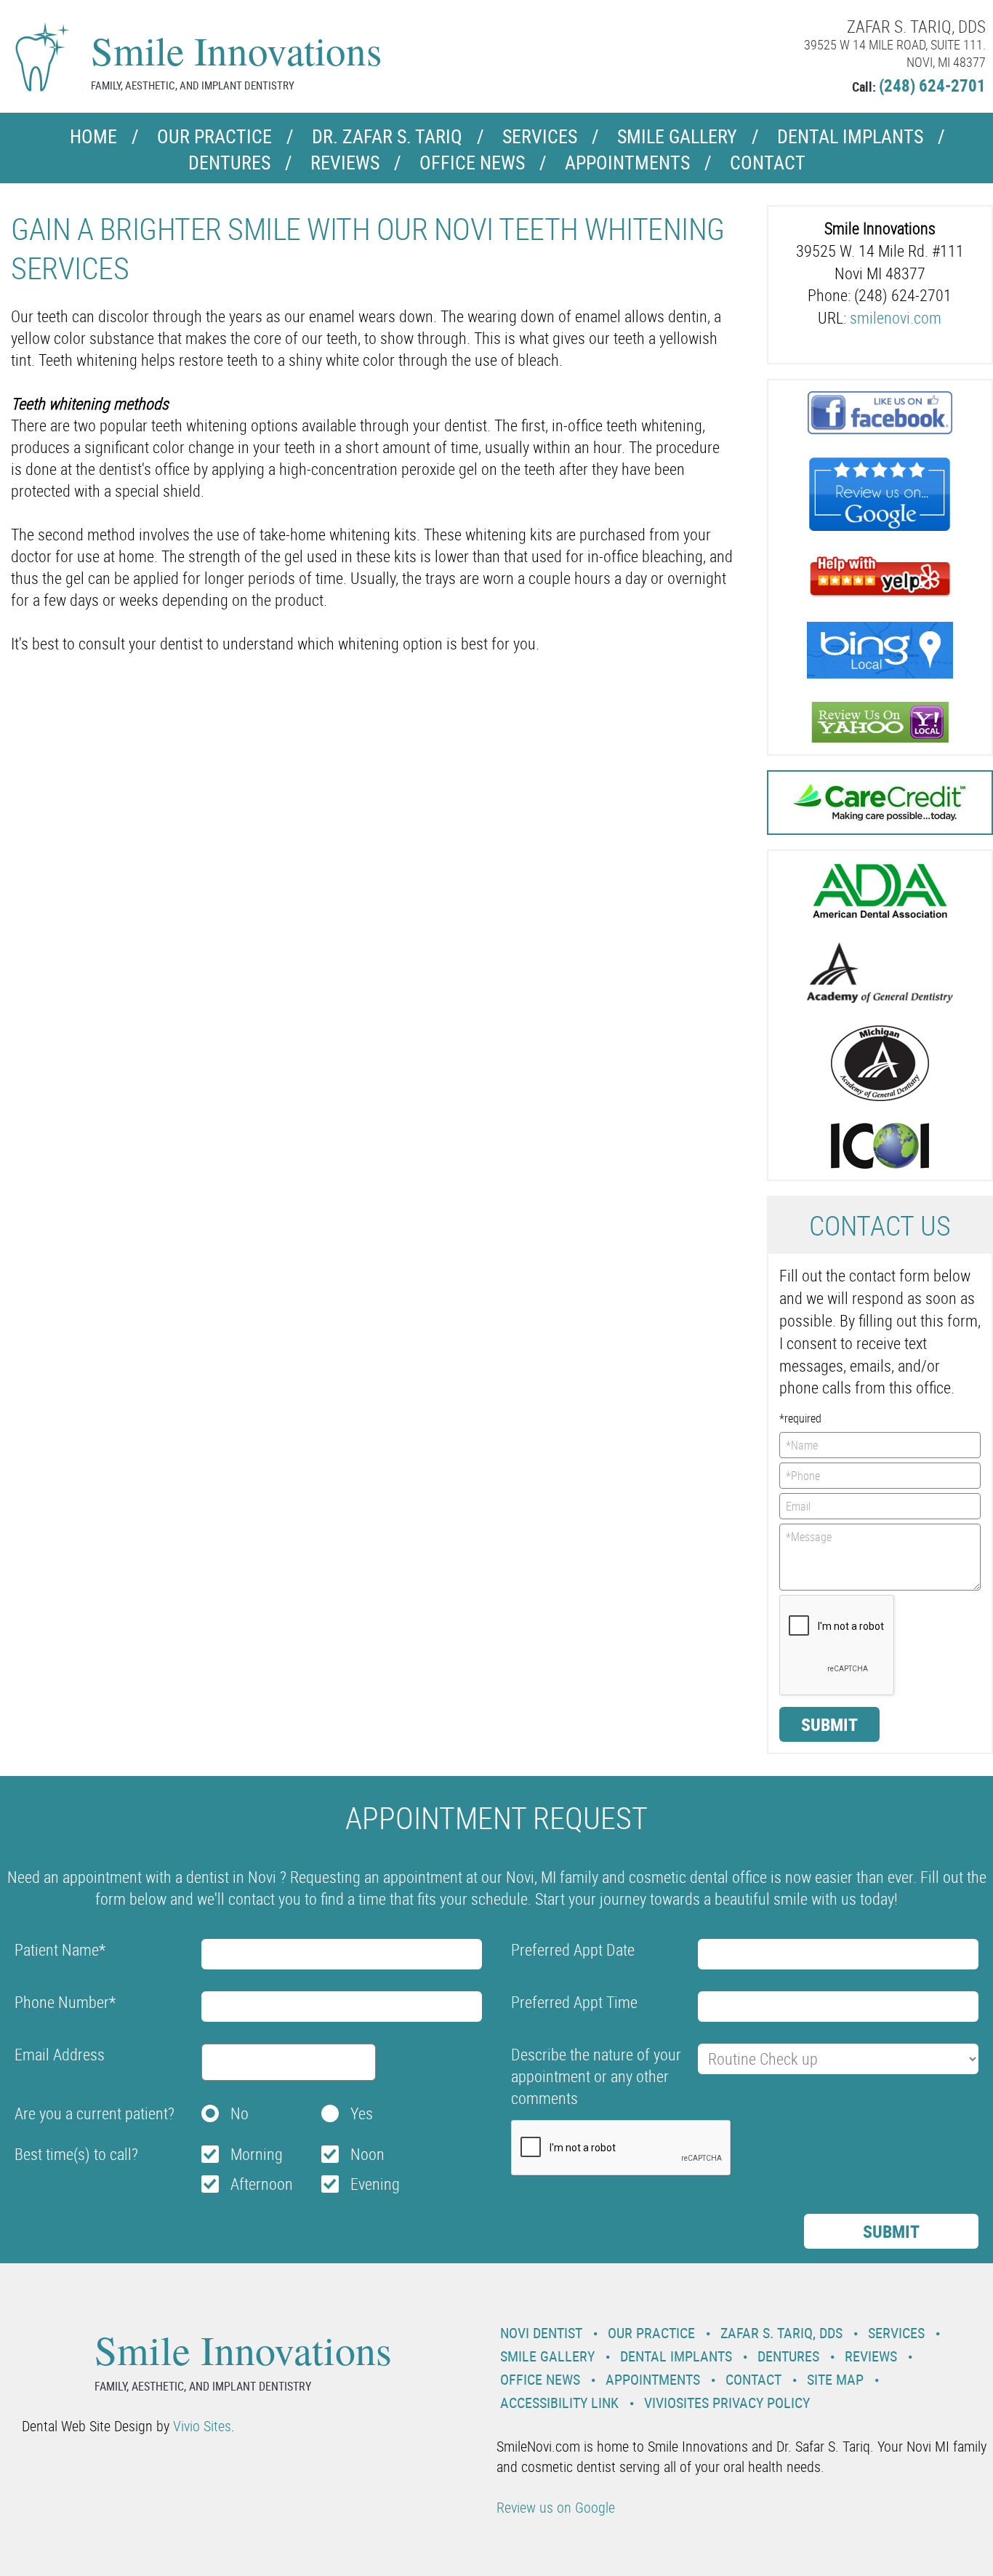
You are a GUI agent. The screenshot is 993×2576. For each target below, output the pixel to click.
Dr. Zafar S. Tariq (387, 136)
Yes (362, 2113)
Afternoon (262, 2184)
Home (93, 136)
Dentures (229, 163)
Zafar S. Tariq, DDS (781, 2333)
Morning (257, 2154)
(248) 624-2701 (932, 85)
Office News (472, 163)
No (240, 2113)
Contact (768, 163)
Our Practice (214, 136)
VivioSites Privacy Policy (727, 2403)
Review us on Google (556, 2507)
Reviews (345, 163)
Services (540, 136)
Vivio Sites (202, 2426)
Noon (367, 2154)
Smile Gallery (677, 136)
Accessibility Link (559, 2403)
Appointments (627, 163)
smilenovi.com (896, 317)
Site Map (835, 2379)
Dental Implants (850, 136)
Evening (375, 2184)
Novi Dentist (541, 2333)
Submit (829, 1724)
